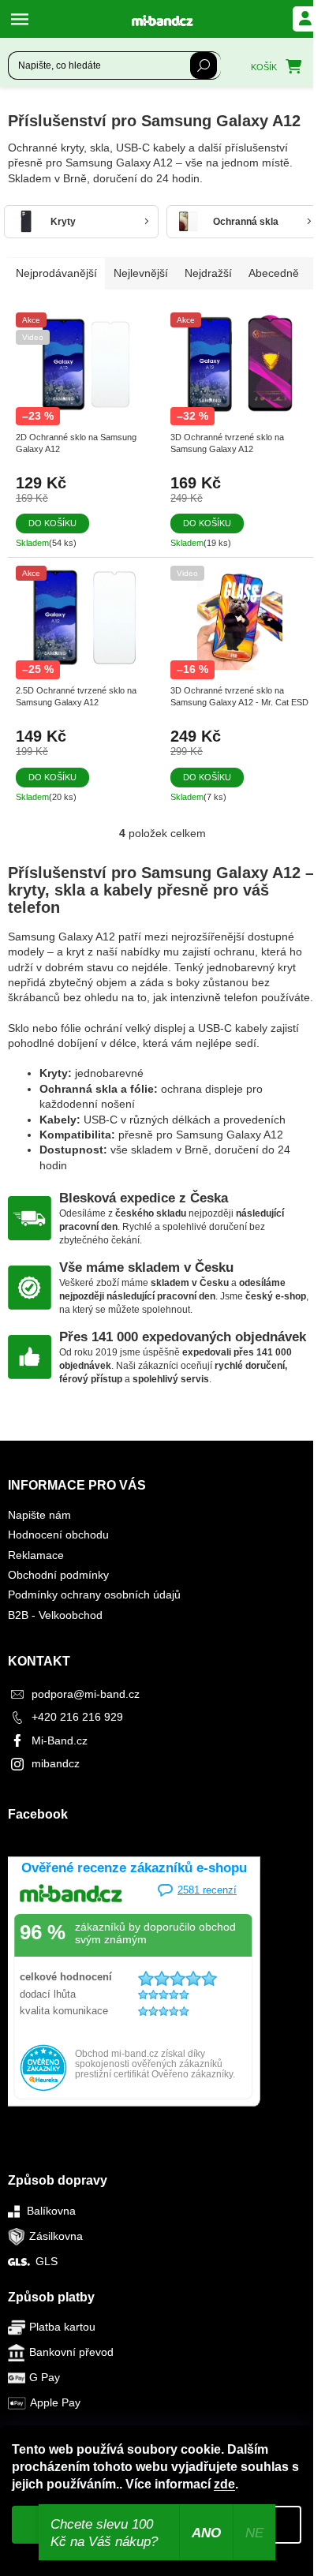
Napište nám (39, 1515)
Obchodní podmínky (58, 1575)
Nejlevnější (141, 273)
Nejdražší (208, 273)
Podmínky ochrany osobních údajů (94, 1595)
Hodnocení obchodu (58, 1535)
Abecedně (274, 273)
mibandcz (56, 1763)
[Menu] (24, 19)
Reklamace (36, 1555)
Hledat (204, 65)
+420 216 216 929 (77, 1717)
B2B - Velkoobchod (55, 1615)
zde (224, 2484)
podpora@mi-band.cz (86, 1694)
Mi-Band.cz (60, 1740)
